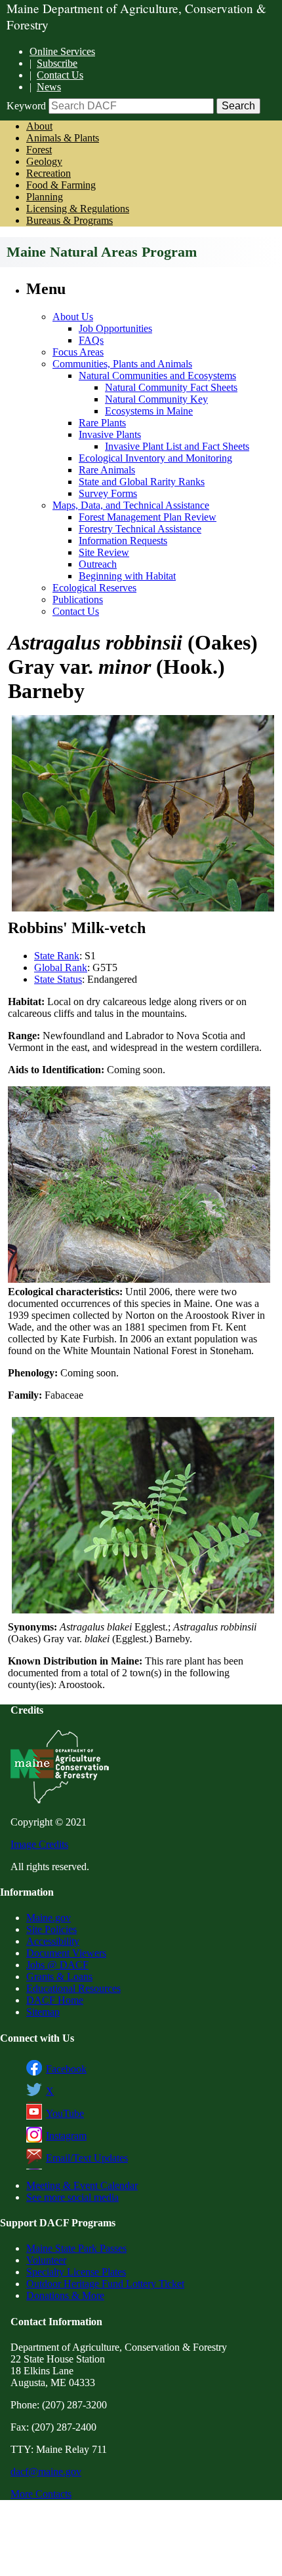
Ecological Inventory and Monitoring (155, 458)
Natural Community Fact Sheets (171, 387)
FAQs (91, 340)
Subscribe (57, 63)
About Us (73, 317)
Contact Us (60, 75)
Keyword (26, 106)
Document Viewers (66, 1953)
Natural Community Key (156, 399)
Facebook (66, 2069)
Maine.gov (49, 1918)
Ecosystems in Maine (149, 411)
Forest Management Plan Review (148, 517)
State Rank (57, 956)
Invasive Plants (110, 434)
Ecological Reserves (94, 588)
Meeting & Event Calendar (82, 2185)
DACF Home (55, 2000)
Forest (39, 150)
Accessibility (53, 1941)
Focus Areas (78, 352)
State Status (58, 979)
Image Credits (39, 1844)
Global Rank (61, 967)
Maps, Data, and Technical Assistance (131, 505)
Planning (45, 197)
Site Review (104, 552)
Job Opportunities (115, 328)
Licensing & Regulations (78, 209)
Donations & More (65, 2295)
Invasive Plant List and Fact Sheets (177, 446)
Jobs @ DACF (57, 1965)
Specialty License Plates (76, 2272)
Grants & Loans (59, 1977)
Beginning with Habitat (127, 576)
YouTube (65, 2113)
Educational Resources (73, 1988)
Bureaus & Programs (70, 220)
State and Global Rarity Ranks (142, 482)
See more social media (72, 2197)
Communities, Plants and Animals (122, 364)
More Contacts (41, 2494)
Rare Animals (107, 470)
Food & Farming (61, 185)
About (39, 126)
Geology (44, 161)
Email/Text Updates (87, 2158)
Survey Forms (108, 493)
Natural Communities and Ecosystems (157, 376)
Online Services (62, 51)
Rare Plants (102, 423)
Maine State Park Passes (76, 2248)
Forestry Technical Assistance (140, 529)
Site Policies (51, 1929)
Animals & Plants (63, 138)
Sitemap (43, 2012)
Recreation (49, 173)
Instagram (66, 2136)
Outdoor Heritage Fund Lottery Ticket (105, 2284)
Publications (78, 599)
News (49, 87)
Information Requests (123, 541)
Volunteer (46, 2260)
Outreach (98, 564)
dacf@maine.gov (46, 2472)
